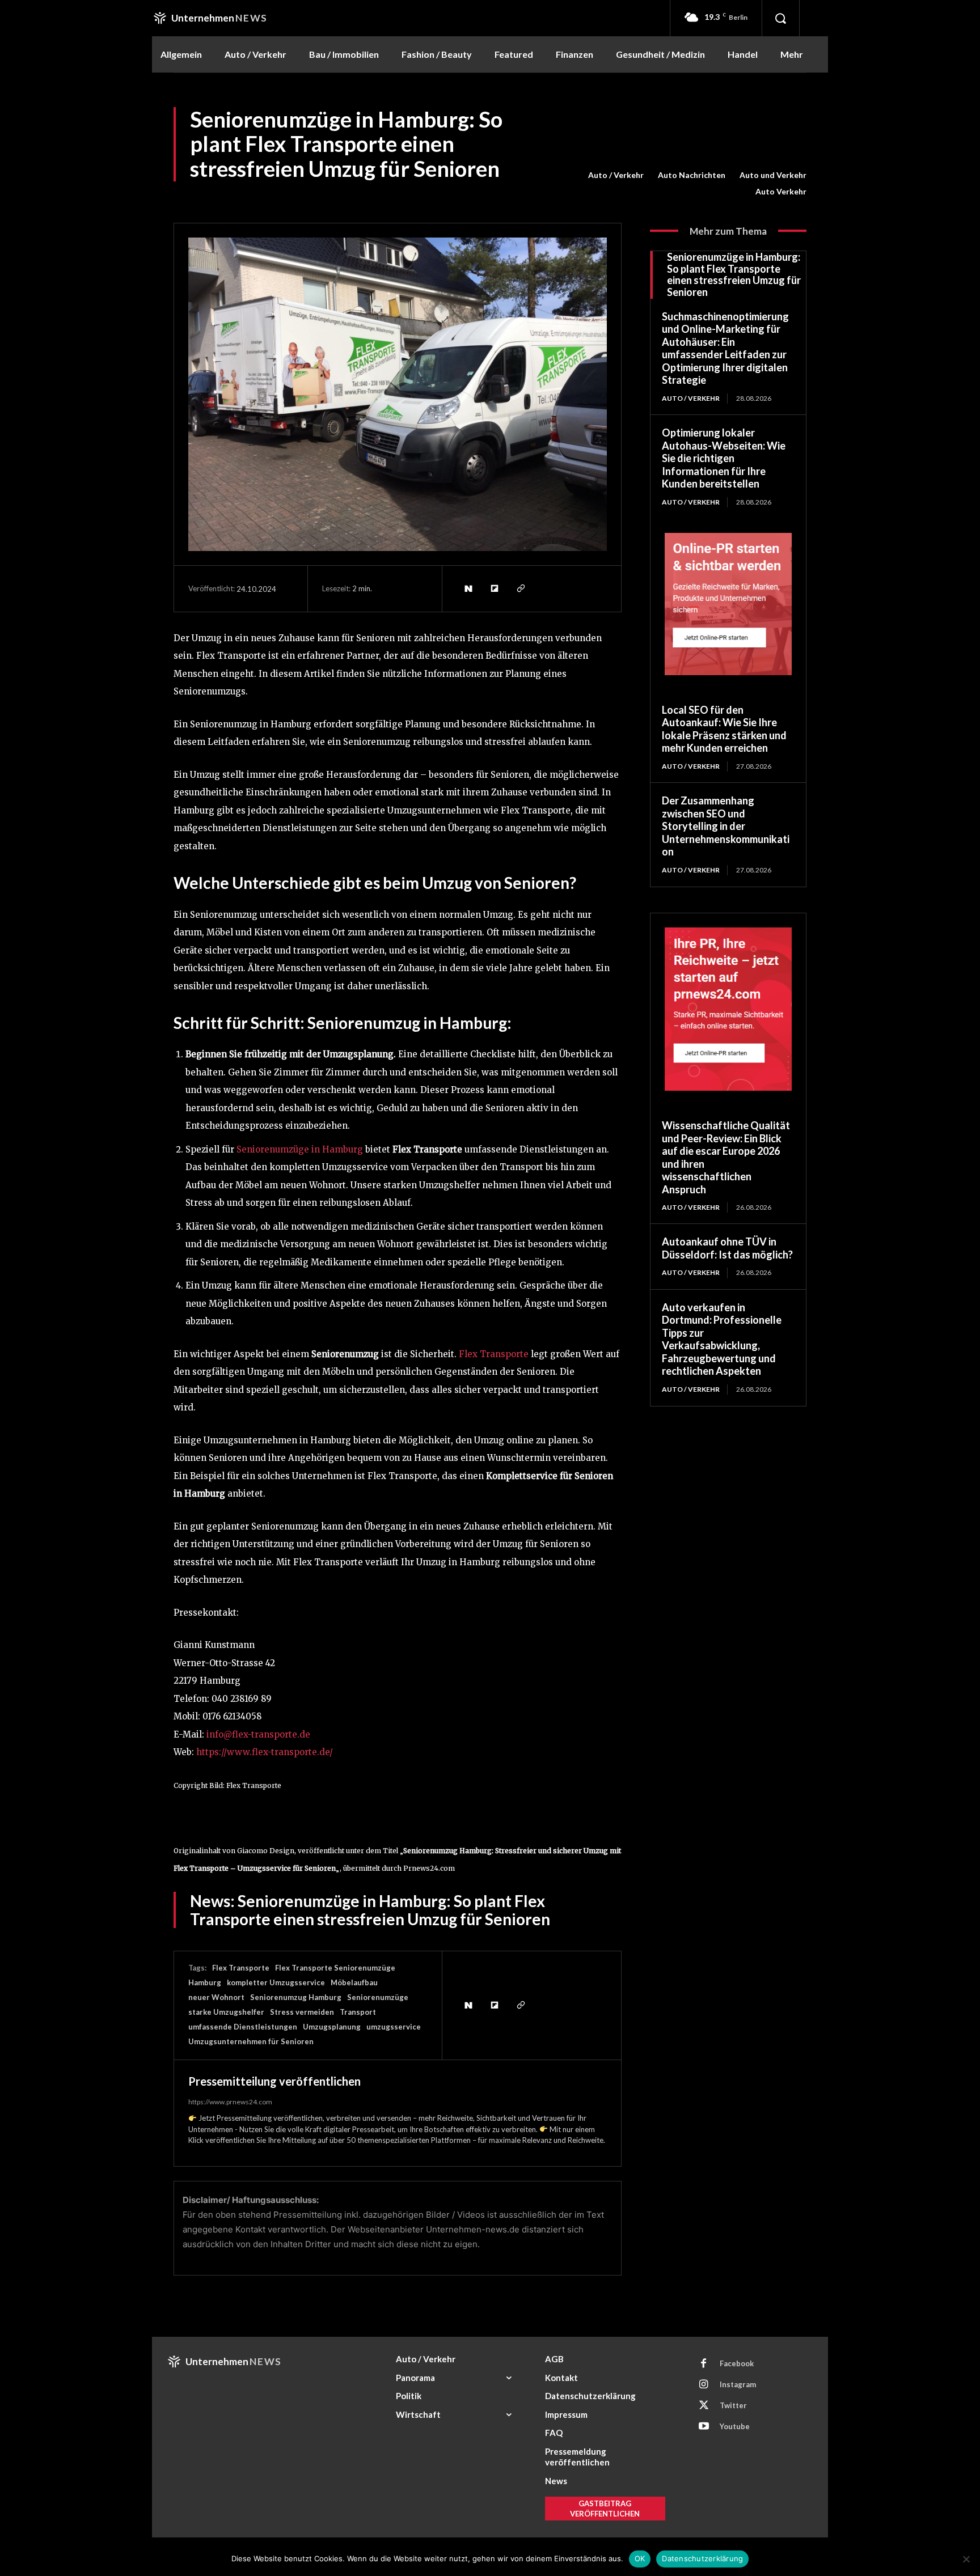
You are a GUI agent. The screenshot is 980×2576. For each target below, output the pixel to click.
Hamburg (205, 1982)
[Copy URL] (520, 588)
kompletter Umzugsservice (276, 1982)
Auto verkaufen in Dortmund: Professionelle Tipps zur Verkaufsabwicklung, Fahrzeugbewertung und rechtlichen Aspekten (722, 1339)
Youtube (735, 2426)
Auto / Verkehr (616, 175)
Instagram (738, 2384)
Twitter (733, 2405)
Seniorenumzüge (378, 1997)
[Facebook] (704, 2364)
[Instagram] (704, 2385)
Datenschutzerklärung (702, 2558)
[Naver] (468, 588)
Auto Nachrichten (692, 175)
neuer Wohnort (216, 1997)
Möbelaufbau (354, 1982)
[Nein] (966, 2559)
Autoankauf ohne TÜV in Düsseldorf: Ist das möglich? (727, 1248)
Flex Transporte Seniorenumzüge (335, 1968)
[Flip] (494, 588)
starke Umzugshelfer (226, 2012)
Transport (358, 2012)
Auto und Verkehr (773, 175)
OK (640, 2558)
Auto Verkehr (781, 191)
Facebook (737, 2363)
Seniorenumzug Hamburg (296, 1997)
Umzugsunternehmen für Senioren (251, 2041)
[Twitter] (704, 2406)
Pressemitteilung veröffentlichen (274, 2081)
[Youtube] (704, 2427)
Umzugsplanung (332, 2027)
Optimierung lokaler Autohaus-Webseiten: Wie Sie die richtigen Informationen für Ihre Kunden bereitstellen (724, 458)
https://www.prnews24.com (230, 2102)
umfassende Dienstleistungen (243, 2027)
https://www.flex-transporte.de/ (265, 1752)
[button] (780, 18)
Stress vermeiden (302, 2012)
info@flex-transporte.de (258, 1734)
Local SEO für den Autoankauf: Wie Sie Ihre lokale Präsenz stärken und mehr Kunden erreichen (724, 729)
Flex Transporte (241, 1968)
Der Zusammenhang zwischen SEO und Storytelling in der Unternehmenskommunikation (726, 826)
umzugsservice (394, 2027)
